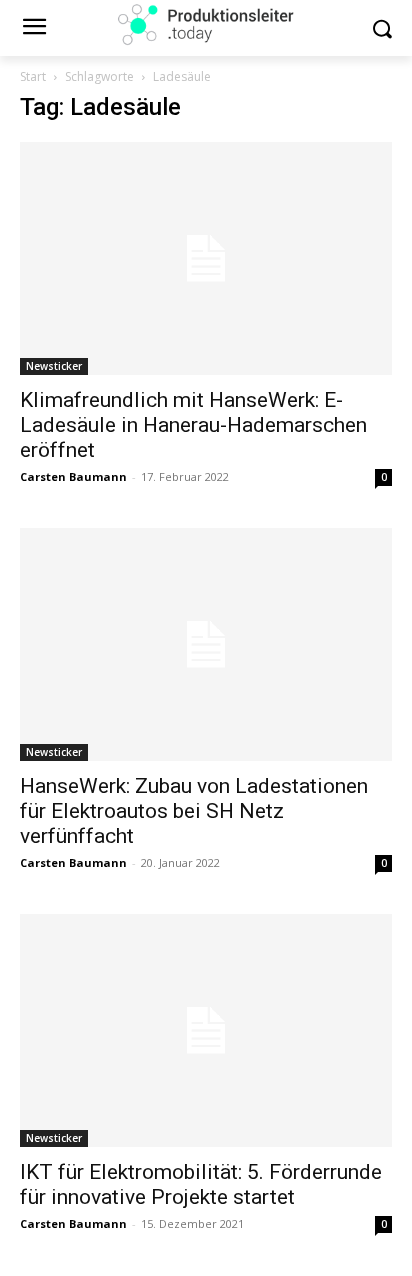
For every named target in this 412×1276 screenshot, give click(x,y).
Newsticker (54, 366)
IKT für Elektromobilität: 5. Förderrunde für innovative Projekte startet (201, 1184)
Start (33, 76)
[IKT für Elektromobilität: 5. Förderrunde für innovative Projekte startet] (206, 1030)
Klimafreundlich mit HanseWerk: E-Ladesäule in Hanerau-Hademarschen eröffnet (193, 425)
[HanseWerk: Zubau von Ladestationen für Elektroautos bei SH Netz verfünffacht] (206, 644)
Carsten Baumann (73, 476)
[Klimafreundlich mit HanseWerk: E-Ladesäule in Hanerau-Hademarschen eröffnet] (206, 258)
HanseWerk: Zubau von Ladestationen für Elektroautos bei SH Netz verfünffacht (194, 811)
